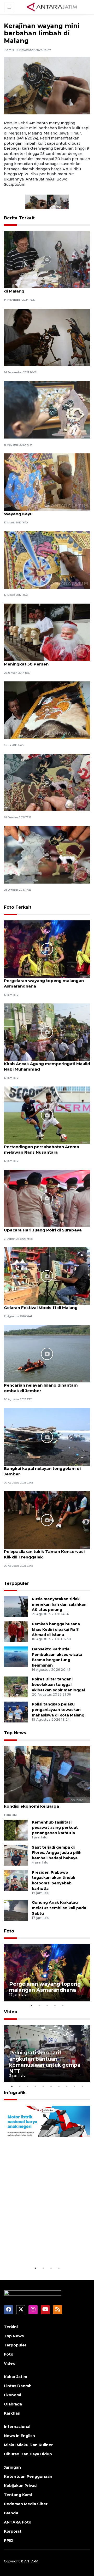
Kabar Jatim (16, 2377)
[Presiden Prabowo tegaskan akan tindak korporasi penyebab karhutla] (16, 1880)
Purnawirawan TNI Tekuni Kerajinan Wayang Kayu (41, 511)
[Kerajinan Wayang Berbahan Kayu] (47, 337)
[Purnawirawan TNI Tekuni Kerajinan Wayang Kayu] (47, 482)
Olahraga (13, 2404)
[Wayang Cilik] (47, 782)
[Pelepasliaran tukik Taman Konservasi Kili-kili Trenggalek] (47, 1520)
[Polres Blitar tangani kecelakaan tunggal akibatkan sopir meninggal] (16, 1687)
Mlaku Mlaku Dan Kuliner (28, 2445)
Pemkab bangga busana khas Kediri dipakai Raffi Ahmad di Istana (56, 1629)
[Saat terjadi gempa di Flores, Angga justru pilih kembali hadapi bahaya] (16, 1855)
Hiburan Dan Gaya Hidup (28, 2454)
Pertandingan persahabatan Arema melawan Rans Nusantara (42, 1149)
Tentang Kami (18, 2495)
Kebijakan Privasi (21, 2486)
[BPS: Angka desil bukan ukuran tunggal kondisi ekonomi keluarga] (47, 1774)
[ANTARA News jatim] (52, 7)
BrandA (11, 2513)
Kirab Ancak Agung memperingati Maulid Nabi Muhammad (47, 1066)
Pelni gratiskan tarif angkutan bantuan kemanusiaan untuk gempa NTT (45, 2062)
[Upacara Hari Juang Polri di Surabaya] (47, 1198)
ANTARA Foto (18, 2522)
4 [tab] (55, 2005)
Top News (15, 1733)
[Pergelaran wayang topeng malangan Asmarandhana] (47, 949)
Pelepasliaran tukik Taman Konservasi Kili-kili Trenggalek (44, 1554)
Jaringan (12, 2467)
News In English (19, 2436)
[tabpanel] (47, 1973)
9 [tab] (74, 2086)
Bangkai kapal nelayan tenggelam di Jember (42, 1471)
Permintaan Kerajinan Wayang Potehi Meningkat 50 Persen (43, 661)
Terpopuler (16, 1583)
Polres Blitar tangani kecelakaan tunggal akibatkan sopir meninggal (58, 1685)
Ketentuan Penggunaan (28, 2476)
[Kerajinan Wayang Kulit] (47, 710)
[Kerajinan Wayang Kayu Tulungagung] (47, 560)
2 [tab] (39, 2005)
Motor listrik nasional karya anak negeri (45, 2249)
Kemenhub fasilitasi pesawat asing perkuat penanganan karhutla (55, 1828)
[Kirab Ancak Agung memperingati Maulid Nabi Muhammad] (47, 1032)
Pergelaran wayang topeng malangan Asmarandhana (44, 983)
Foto (9, 1931)
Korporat (13, 2531)
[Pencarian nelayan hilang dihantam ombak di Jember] (47, 1354)
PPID (9, 2540)
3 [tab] (47, 2005)
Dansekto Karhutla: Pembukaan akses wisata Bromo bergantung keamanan (57, 1657)
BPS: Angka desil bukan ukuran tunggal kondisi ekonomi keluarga (45, 1803)
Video (11, 2012)
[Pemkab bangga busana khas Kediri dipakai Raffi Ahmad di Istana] (16, 1631)
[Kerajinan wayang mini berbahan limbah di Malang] (47, 259)
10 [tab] (82, 2086)
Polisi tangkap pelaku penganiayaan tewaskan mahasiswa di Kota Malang (58, 1710)
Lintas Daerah (18, 2386)
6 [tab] (51, 2086)
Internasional (17, 2427)
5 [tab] (63, 2005)
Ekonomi (13, 2395)
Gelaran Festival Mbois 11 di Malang (41, 1308)
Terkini (11, 2327)
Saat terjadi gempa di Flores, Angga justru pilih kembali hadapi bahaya (57, 1853)
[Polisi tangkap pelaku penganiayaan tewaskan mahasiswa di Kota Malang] (16, 1712)
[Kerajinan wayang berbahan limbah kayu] (47, 409)
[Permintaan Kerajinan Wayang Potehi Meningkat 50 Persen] (47, 632)
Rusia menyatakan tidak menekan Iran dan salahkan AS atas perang (59, 1604)
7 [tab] (59, 2086)
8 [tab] (67, 2086)
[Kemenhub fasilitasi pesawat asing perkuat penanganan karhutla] (16, 1830)
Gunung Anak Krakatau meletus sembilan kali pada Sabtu (59, 1908)
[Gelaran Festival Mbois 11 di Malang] (47, 1276)
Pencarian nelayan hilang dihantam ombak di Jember (41, 1388)
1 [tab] (31, 2005)
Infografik (15, 2093)
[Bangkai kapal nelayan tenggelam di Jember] (47, 1437)
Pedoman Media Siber (26, 2504)
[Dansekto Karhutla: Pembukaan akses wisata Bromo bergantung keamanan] (16, 1657)
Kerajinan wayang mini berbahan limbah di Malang (46, 288)
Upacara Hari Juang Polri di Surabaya (43, 1230)
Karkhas (12, 2413)
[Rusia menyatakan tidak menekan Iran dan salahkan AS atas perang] (16, 1606)
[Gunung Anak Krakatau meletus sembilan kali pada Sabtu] (16, 1910)
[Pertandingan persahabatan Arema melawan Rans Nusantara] (47, 1115)
